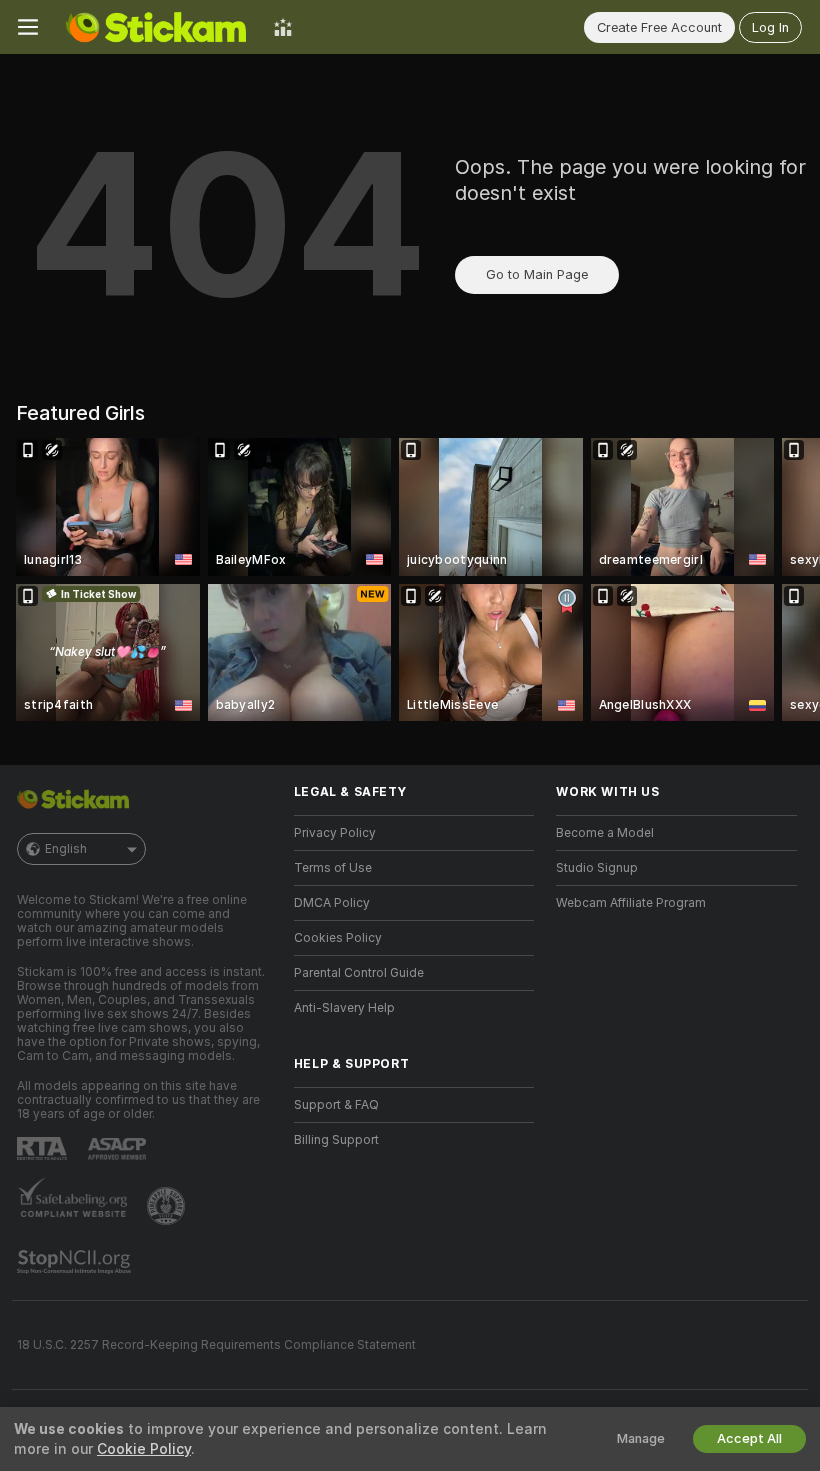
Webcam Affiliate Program (631, 903)
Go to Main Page (537, 274)
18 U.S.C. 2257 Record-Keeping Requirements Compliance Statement (216, 1345)
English (66, 849)
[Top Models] (283, 27)
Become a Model (605, 833)
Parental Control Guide (359, 973)
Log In (770, 27)
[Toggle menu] (28, 27)
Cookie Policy (144, 1449)
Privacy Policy (335, 833)
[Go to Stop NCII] (76, 1262)
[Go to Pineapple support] (168, 1206)
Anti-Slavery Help (344, 1008)
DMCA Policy (332, 903)
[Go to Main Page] (156, 27)
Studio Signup (597, 868)
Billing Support (336, 1140)
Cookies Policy (338, 938)
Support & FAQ (336, 1105)
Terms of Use (333, 868)
